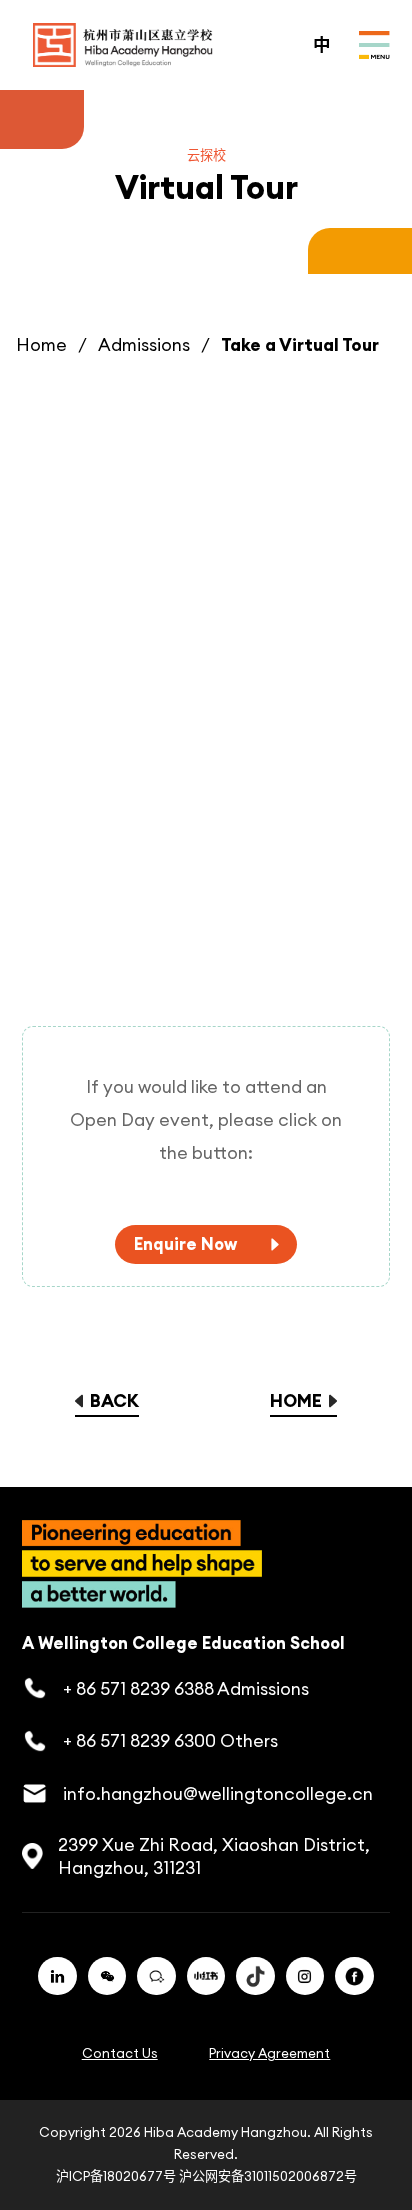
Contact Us (120, 2053)
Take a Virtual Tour (300, 344)
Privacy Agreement (269, 2053)
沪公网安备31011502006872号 (268, 2176)
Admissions (144, 344)
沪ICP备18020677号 (116, 2176)
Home (41, 344)
